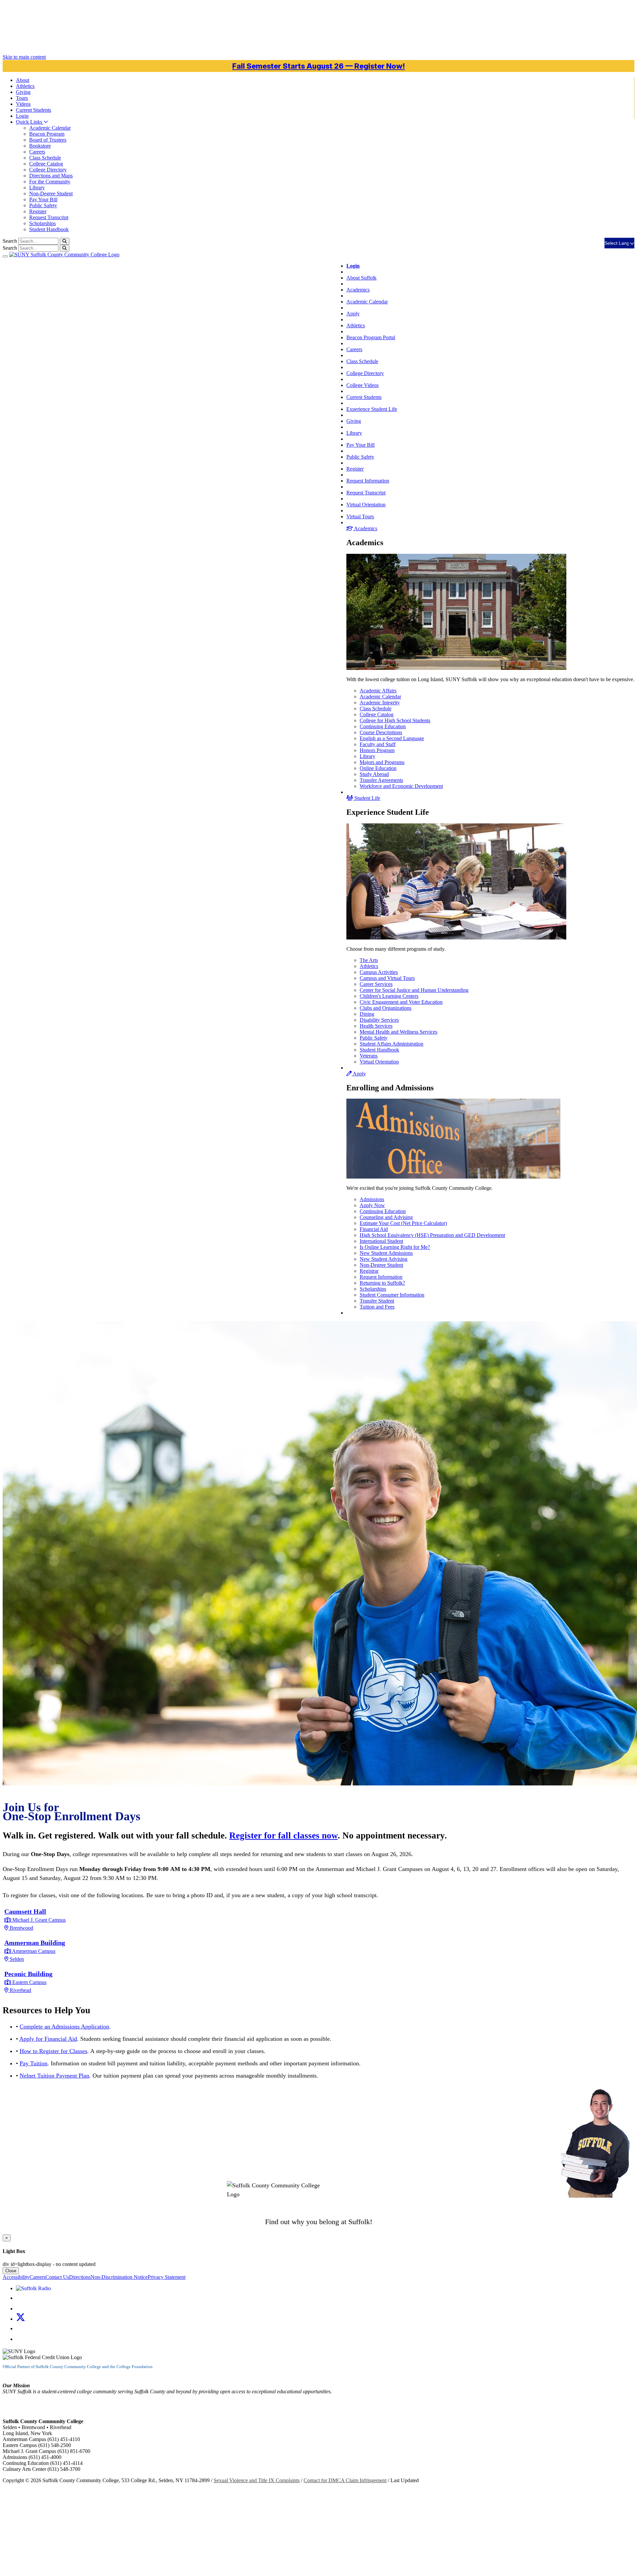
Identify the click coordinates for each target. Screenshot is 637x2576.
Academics (358, 290)
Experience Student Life (372, 409)
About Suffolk (361, 278)
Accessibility (16, 2277)
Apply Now (372, 1205)
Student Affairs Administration (391, 1044)
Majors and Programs (382, 762)
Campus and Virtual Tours (387, 978)
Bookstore (40, 146)
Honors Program (377, 750)
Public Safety (43, 205)
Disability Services (379, 1020)
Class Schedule (45, 158)
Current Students (364, 397)
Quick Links (30, 122)
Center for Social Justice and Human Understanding (414, 990)
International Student (381, 1241)
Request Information (368, 481)
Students (34, 110)
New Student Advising (384, 1259)
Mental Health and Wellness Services (398, 1032)
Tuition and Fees (377, 1307)
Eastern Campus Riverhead (28, 1982)
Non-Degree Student (51, 193)
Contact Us (57, 2277)
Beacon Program (47, 134)
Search (10, 241)
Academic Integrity (380, 703)
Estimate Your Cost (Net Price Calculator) (403, 1223)
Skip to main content (24, 57)
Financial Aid (374, 1229)
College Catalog (46, 164)
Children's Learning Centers (389, 996)
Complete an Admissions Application (64, 2027)
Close (11, 2271)
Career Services (376, 984)
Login (22, 116)
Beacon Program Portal (371, 337)
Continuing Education (383, 726)
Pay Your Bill (43, 199)
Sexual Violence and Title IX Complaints (257, 2480)
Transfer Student (377, 1301)
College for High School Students (395, 720)
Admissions (372, 1199)
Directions (80, 2277)
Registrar (369, 1271)
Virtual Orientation (366, 505)
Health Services (376, 1026)
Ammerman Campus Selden (35, 1951)
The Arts (369, 960)
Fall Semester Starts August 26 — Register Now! (318, 66)
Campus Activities (379, 972)
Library (37, 188)
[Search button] (65, 241)
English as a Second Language (392, 738)
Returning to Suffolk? (382, 1283)
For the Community (50, 182)
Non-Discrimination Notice (119, 2277)
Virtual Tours (360, 516)
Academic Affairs (378, 691)
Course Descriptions (381, 732)
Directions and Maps (51, 176)
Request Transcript (49, 217)
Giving (23, 92)
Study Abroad (374, 774)
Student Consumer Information (392, 1295)
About (23, 80)
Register (38, 211)
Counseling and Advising (386, 1217)
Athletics (25, 86)
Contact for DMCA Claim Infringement (345, 2480)
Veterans (369, 1056)
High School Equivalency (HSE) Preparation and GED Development (432, 1235)
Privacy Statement (167, 2277)
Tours (22, 98)
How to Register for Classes (53, 2051)
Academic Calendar (50, 128)
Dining (367, 1014)
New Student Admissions (386, 1253)
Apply (353, 314)
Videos (23, 104)
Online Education (378, 768)
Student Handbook (49, 229)
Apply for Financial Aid (48, 2039)
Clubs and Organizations (386, 1008)
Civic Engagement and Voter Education (401, 1002)
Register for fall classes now (283, 1835)
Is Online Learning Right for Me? (395, 1247)
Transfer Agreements (381, 780)
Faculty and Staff (378, 744)
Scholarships (42, 223)
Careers (37, 152)
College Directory (48, 170)
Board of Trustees (48, 140)
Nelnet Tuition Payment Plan (54, 2076)
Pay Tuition (34, 2063)
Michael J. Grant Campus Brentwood (35, 1920)
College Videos (362, 385)
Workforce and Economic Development (401, 786)
